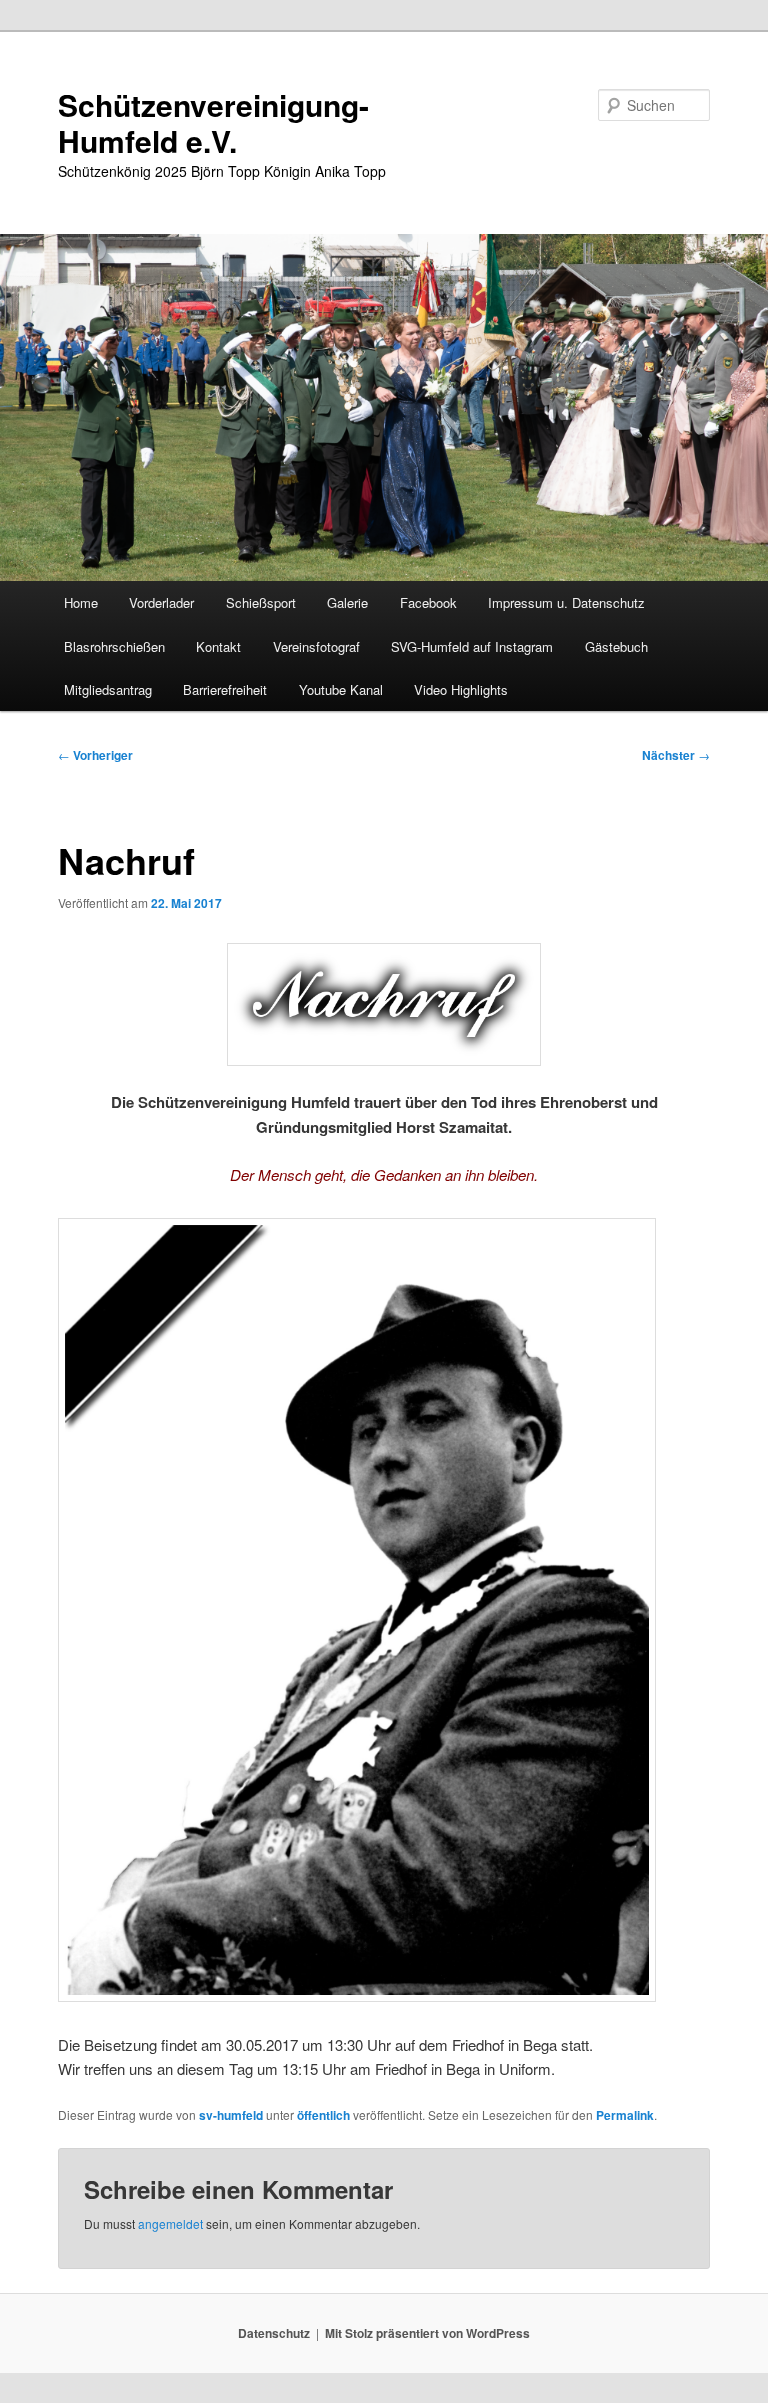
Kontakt (218, 646)
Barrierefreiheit (225, 689)
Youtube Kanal (341, 689)
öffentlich (323, 2115)
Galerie (347, 602)
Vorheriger (95, 755)
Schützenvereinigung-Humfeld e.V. (213, 122)
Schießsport (261, 602)
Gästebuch (616, 646)
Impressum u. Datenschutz (566, 602)
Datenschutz (274, 2333)
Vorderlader (161, 602)
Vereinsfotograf (316, 646)
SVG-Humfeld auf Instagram (472, 646)
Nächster (676, 755)
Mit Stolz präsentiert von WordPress (427, 2333)
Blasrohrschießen (114, 646)
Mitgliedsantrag (108, 689)
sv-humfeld (231, 2115)
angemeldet (170, 2223)
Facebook (428, 602)
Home (81, 602)
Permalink (625, 2115)
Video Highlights (461, 689)
